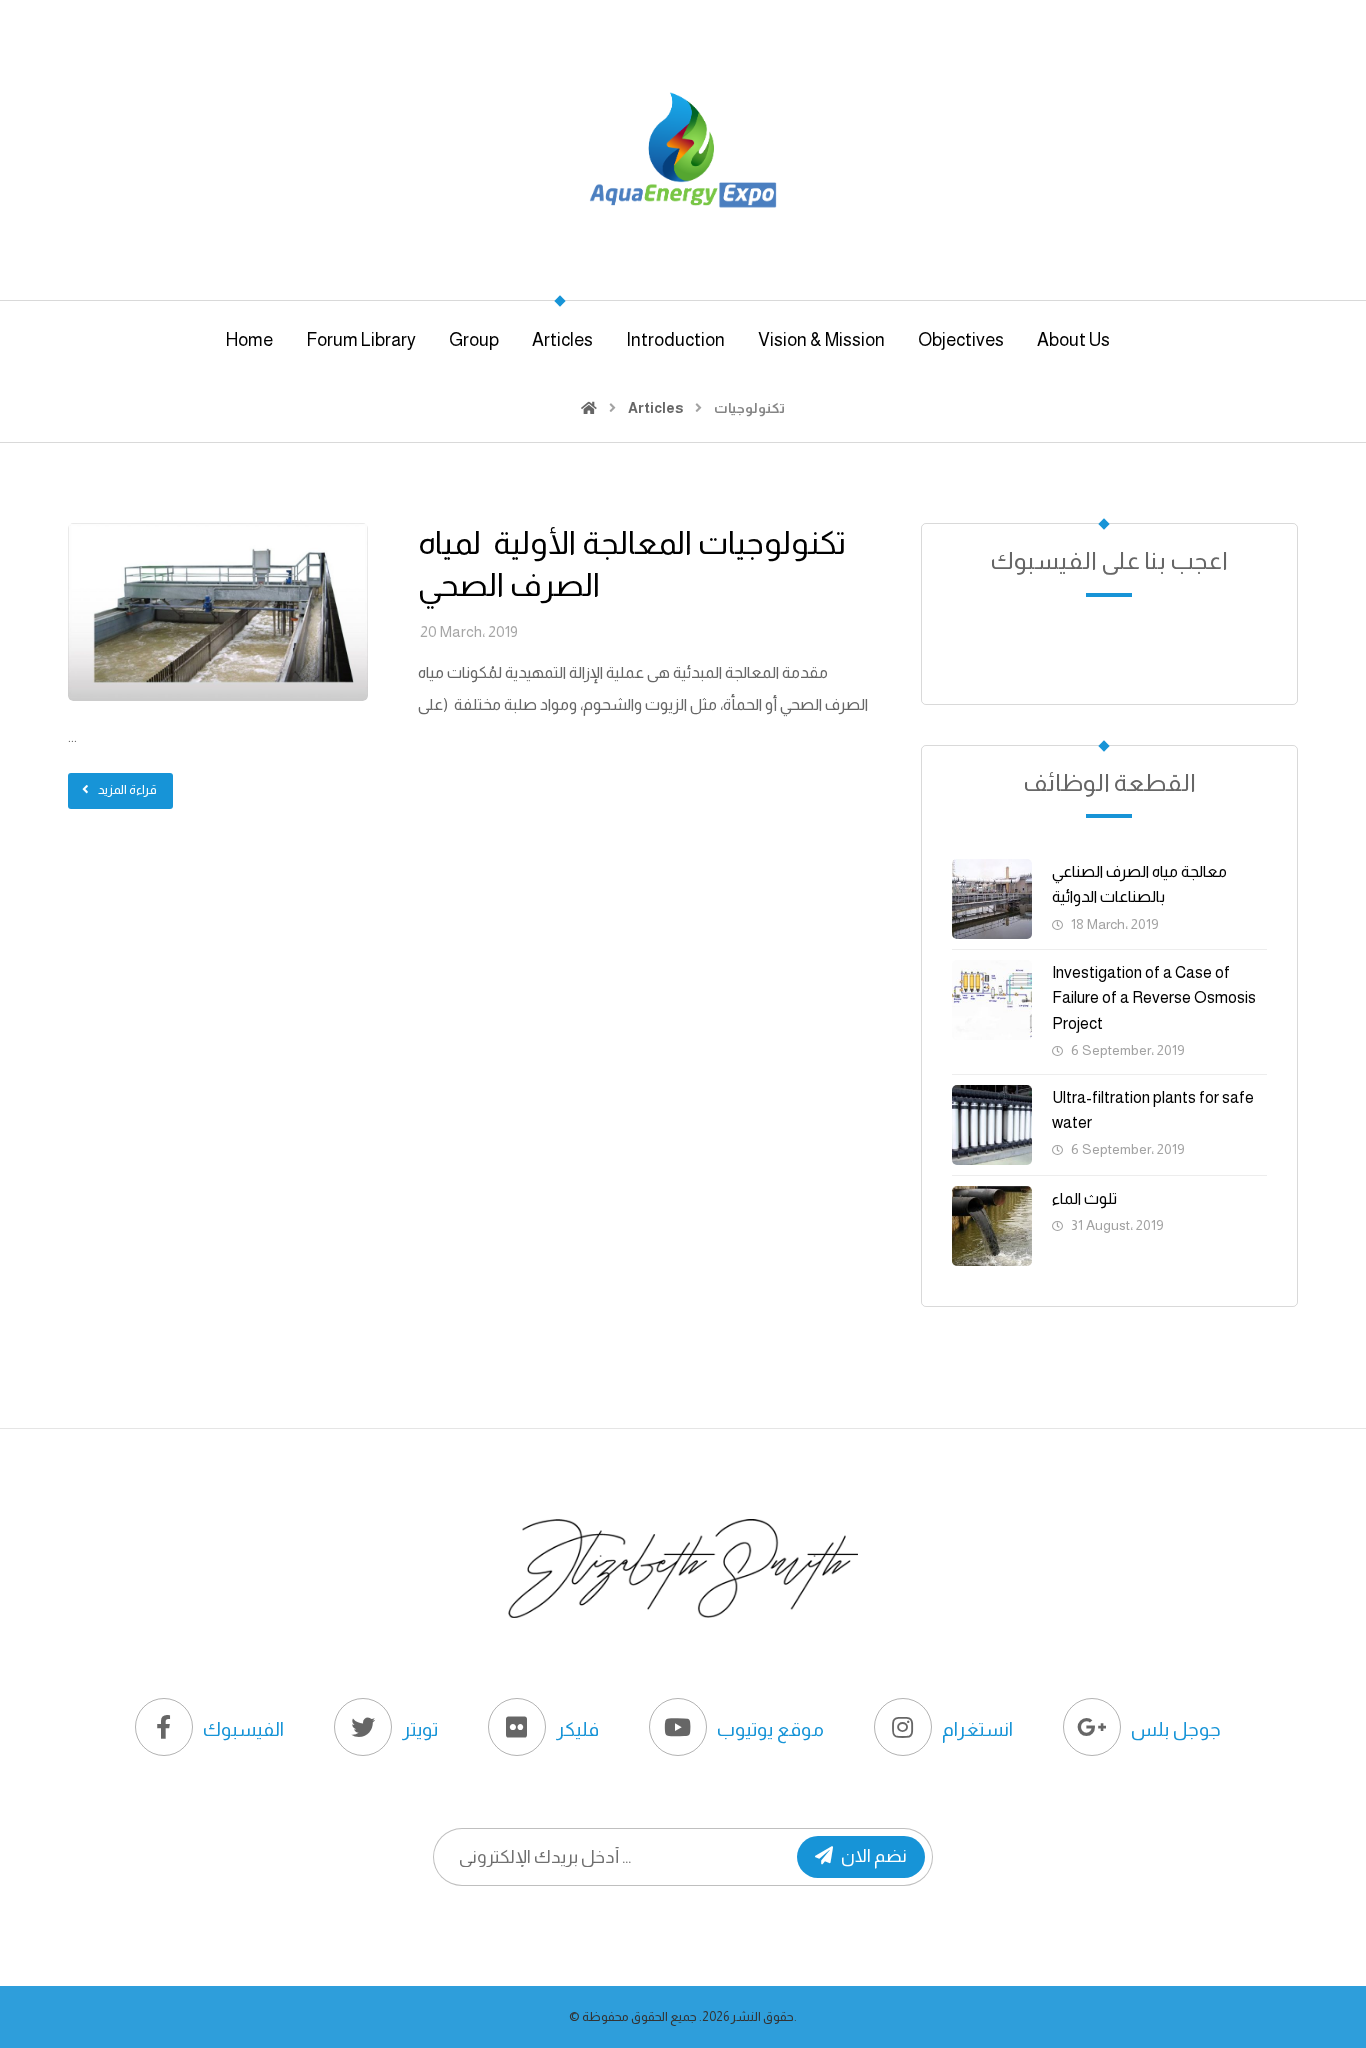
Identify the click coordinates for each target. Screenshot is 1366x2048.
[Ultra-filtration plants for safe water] (992, 1125)
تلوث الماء (1084, 1198)
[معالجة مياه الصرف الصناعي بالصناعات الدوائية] (992, 899)
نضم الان (874, 1856)
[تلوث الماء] (992, 1226)
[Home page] (589, 408)
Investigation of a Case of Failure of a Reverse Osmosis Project (1154, 997)
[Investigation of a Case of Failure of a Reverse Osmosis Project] (992, 1000)
